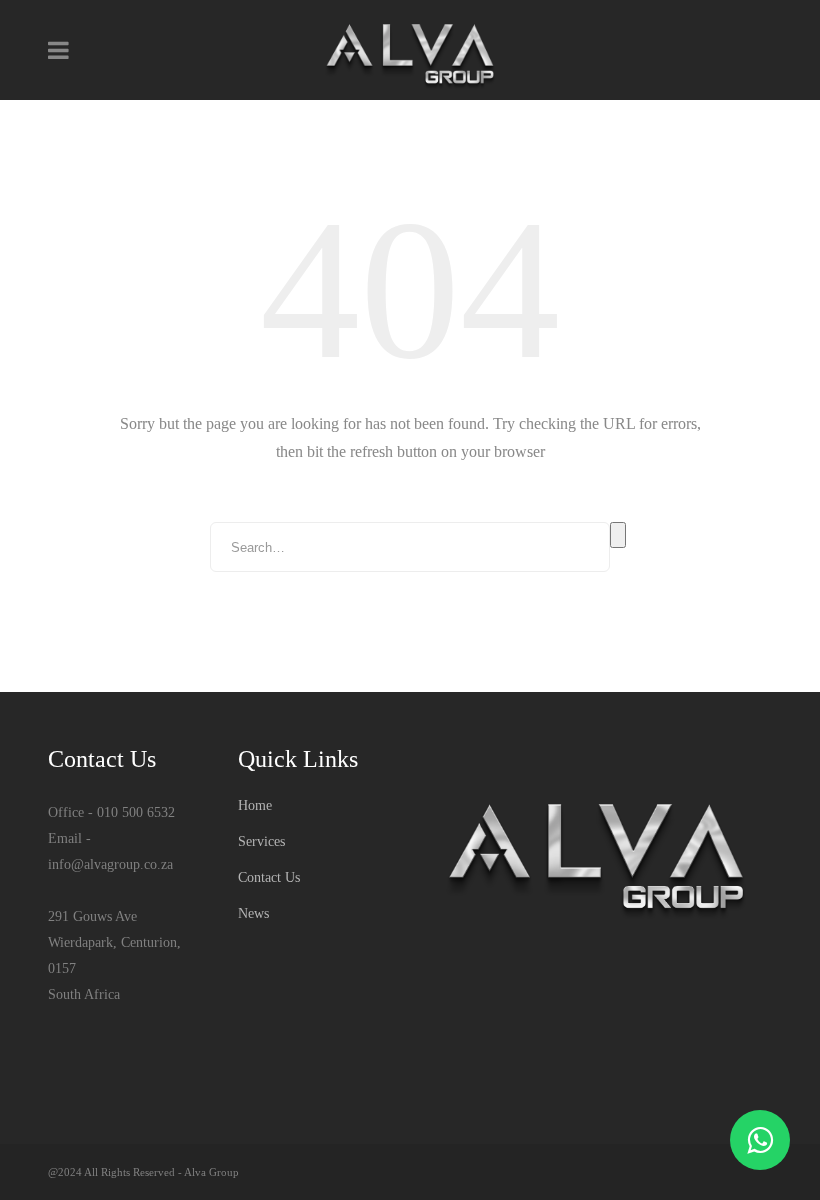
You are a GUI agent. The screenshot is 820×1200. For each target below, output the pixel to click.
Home (255, 805)
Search (618, 535)
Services (261, 841)
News (253, 913)
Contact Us (269, 877)
